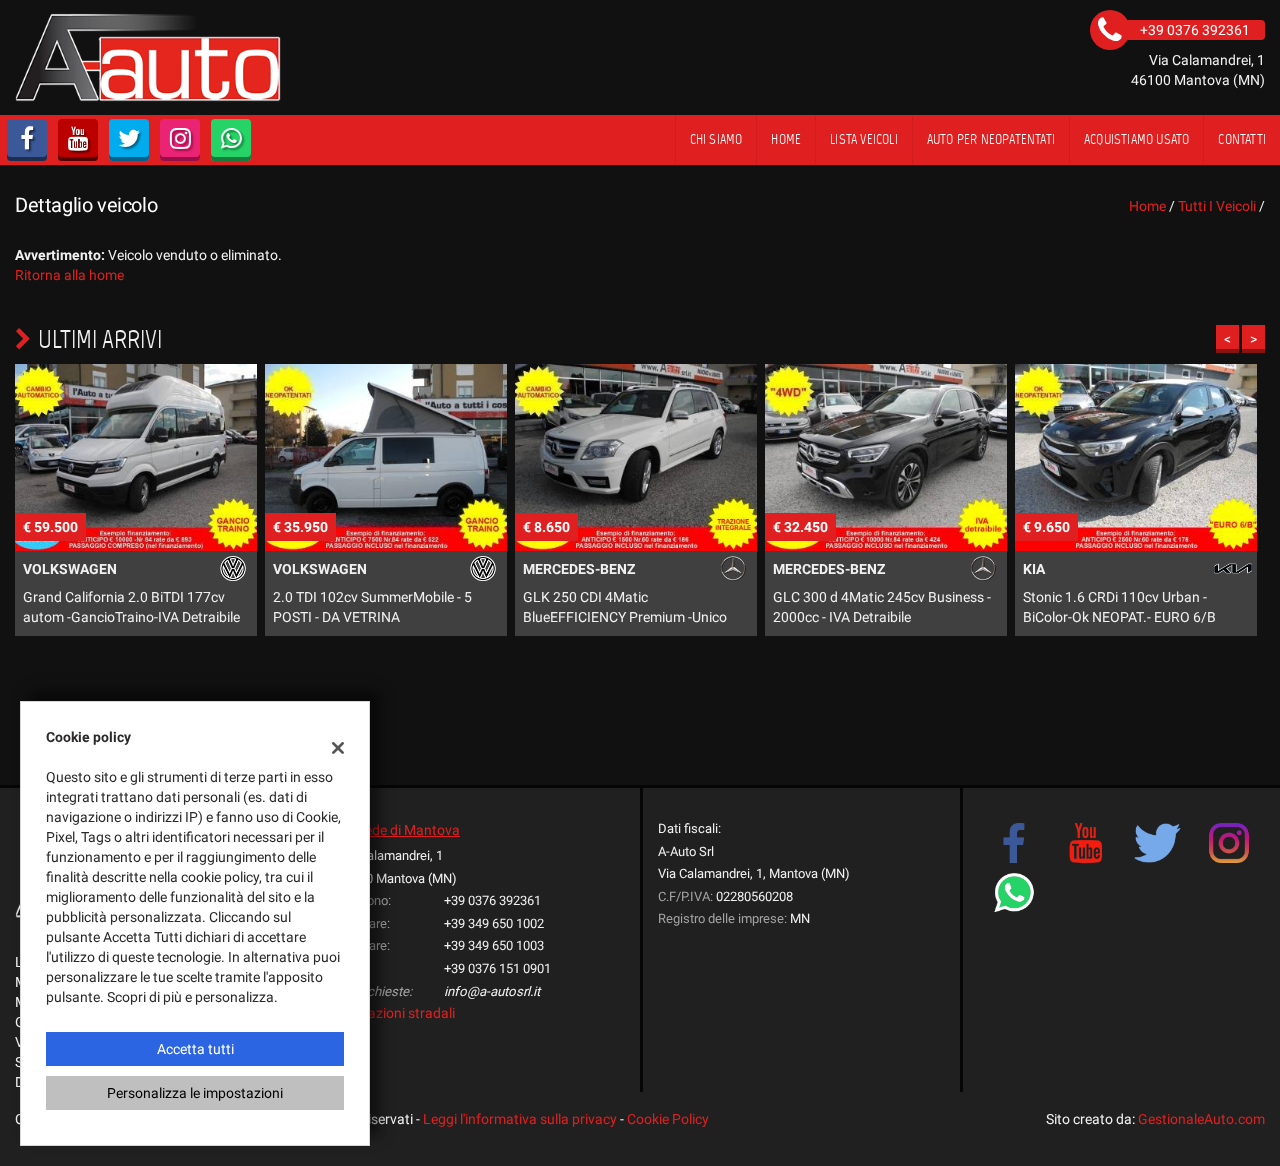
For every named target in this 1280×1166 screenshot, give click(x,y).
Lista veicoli (864, 139)
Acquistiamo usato (1136, 139)
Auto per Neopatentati (991, 139)
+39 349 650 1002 (494, 923)
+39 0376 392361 (492, 900)
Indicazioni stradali (396, 1013)
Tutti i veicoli (1217, 206)
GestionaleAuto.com (1201, 1119)
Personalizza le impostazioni (195, 1093)
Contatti (1242, 139)
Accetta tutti (195, 1049)
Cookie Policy (668, 1119)
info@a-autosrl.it (492, 991)
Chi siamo (716, 139)
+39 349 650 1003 (494, 945)
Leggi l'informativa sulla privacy (520, 1119)
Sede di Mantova (408, 830)
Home (786, 139)
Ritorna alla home (69, 275)
